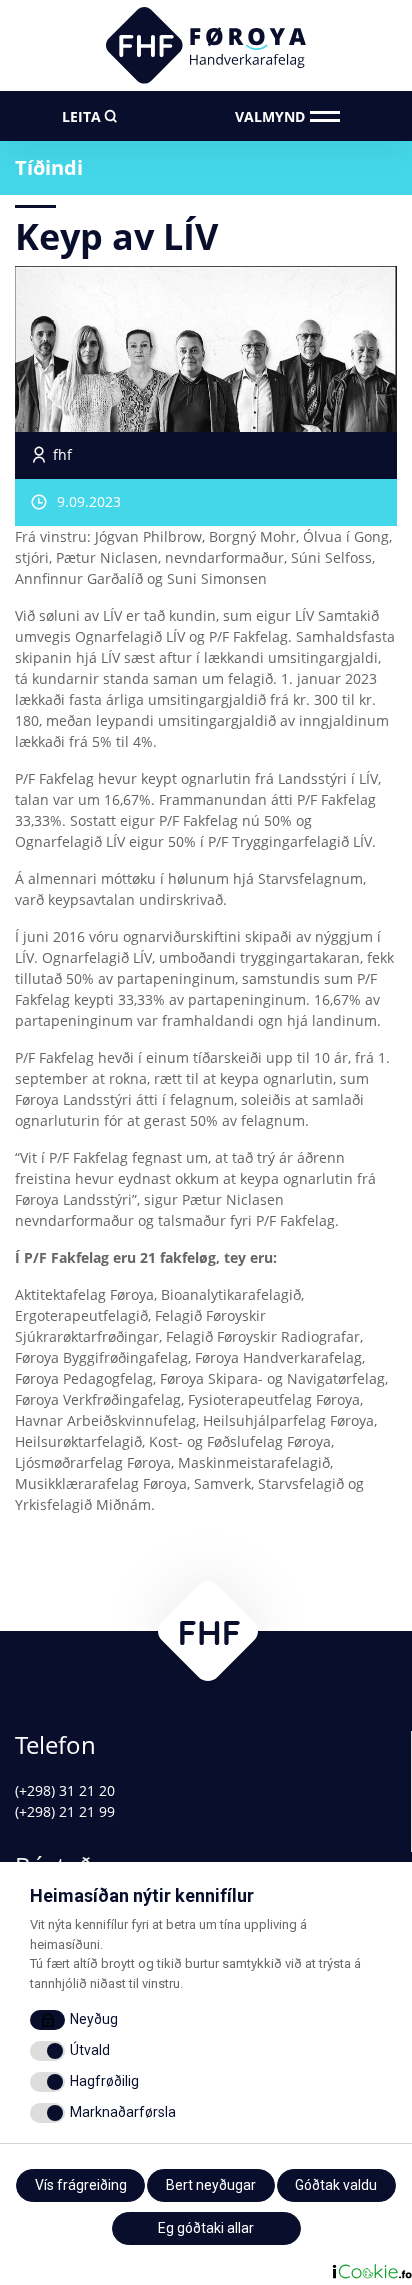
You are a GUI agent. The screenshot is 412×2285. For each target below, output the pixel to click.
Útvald (90, 2050)
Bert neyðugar (211, 2185)
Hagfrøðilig (104, 2081)
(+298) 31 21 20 (65, 1790)
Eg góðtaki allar (206, 2228)
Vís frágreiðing (81, 2185)
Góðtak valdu (336, 2185)
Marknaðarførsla (123, 2112)
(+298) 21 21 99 (65, 1811)
